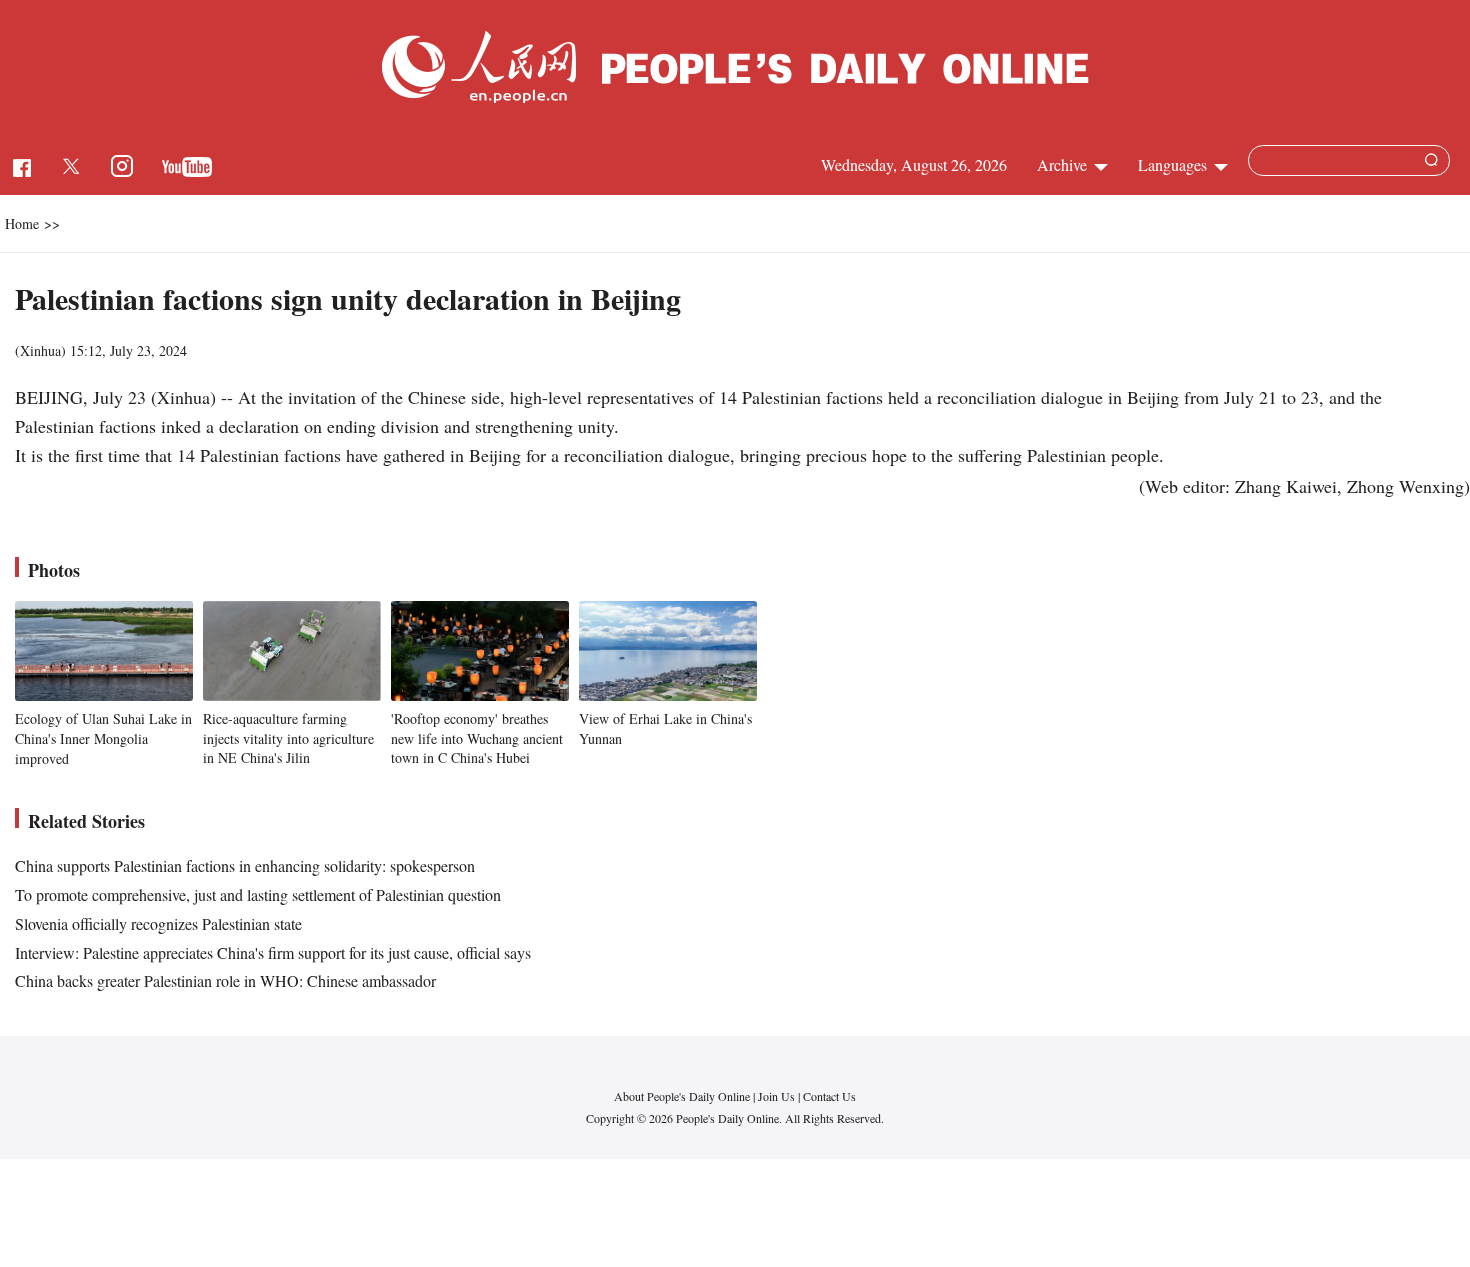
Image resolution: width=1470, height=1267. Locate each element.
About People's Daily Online (682, 1096)
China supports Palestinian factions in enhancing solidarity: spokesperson (245, 865)
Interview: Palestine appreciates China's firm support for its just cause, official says (273, 952)
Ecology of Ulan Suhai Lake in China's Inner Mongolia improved (103, 738)
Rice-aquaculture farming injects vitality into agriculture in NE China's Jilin (288, 738)
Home (22, 223)
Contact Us (829, 1096)
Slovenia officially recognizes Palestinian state (158, 923)
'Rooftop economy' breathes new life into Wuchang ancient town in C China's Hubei (477, 738)
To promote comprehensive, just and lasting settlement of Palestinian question (258, 894)
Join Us (778, 1096)
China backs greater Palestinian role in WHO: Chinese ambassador (225, 980)
